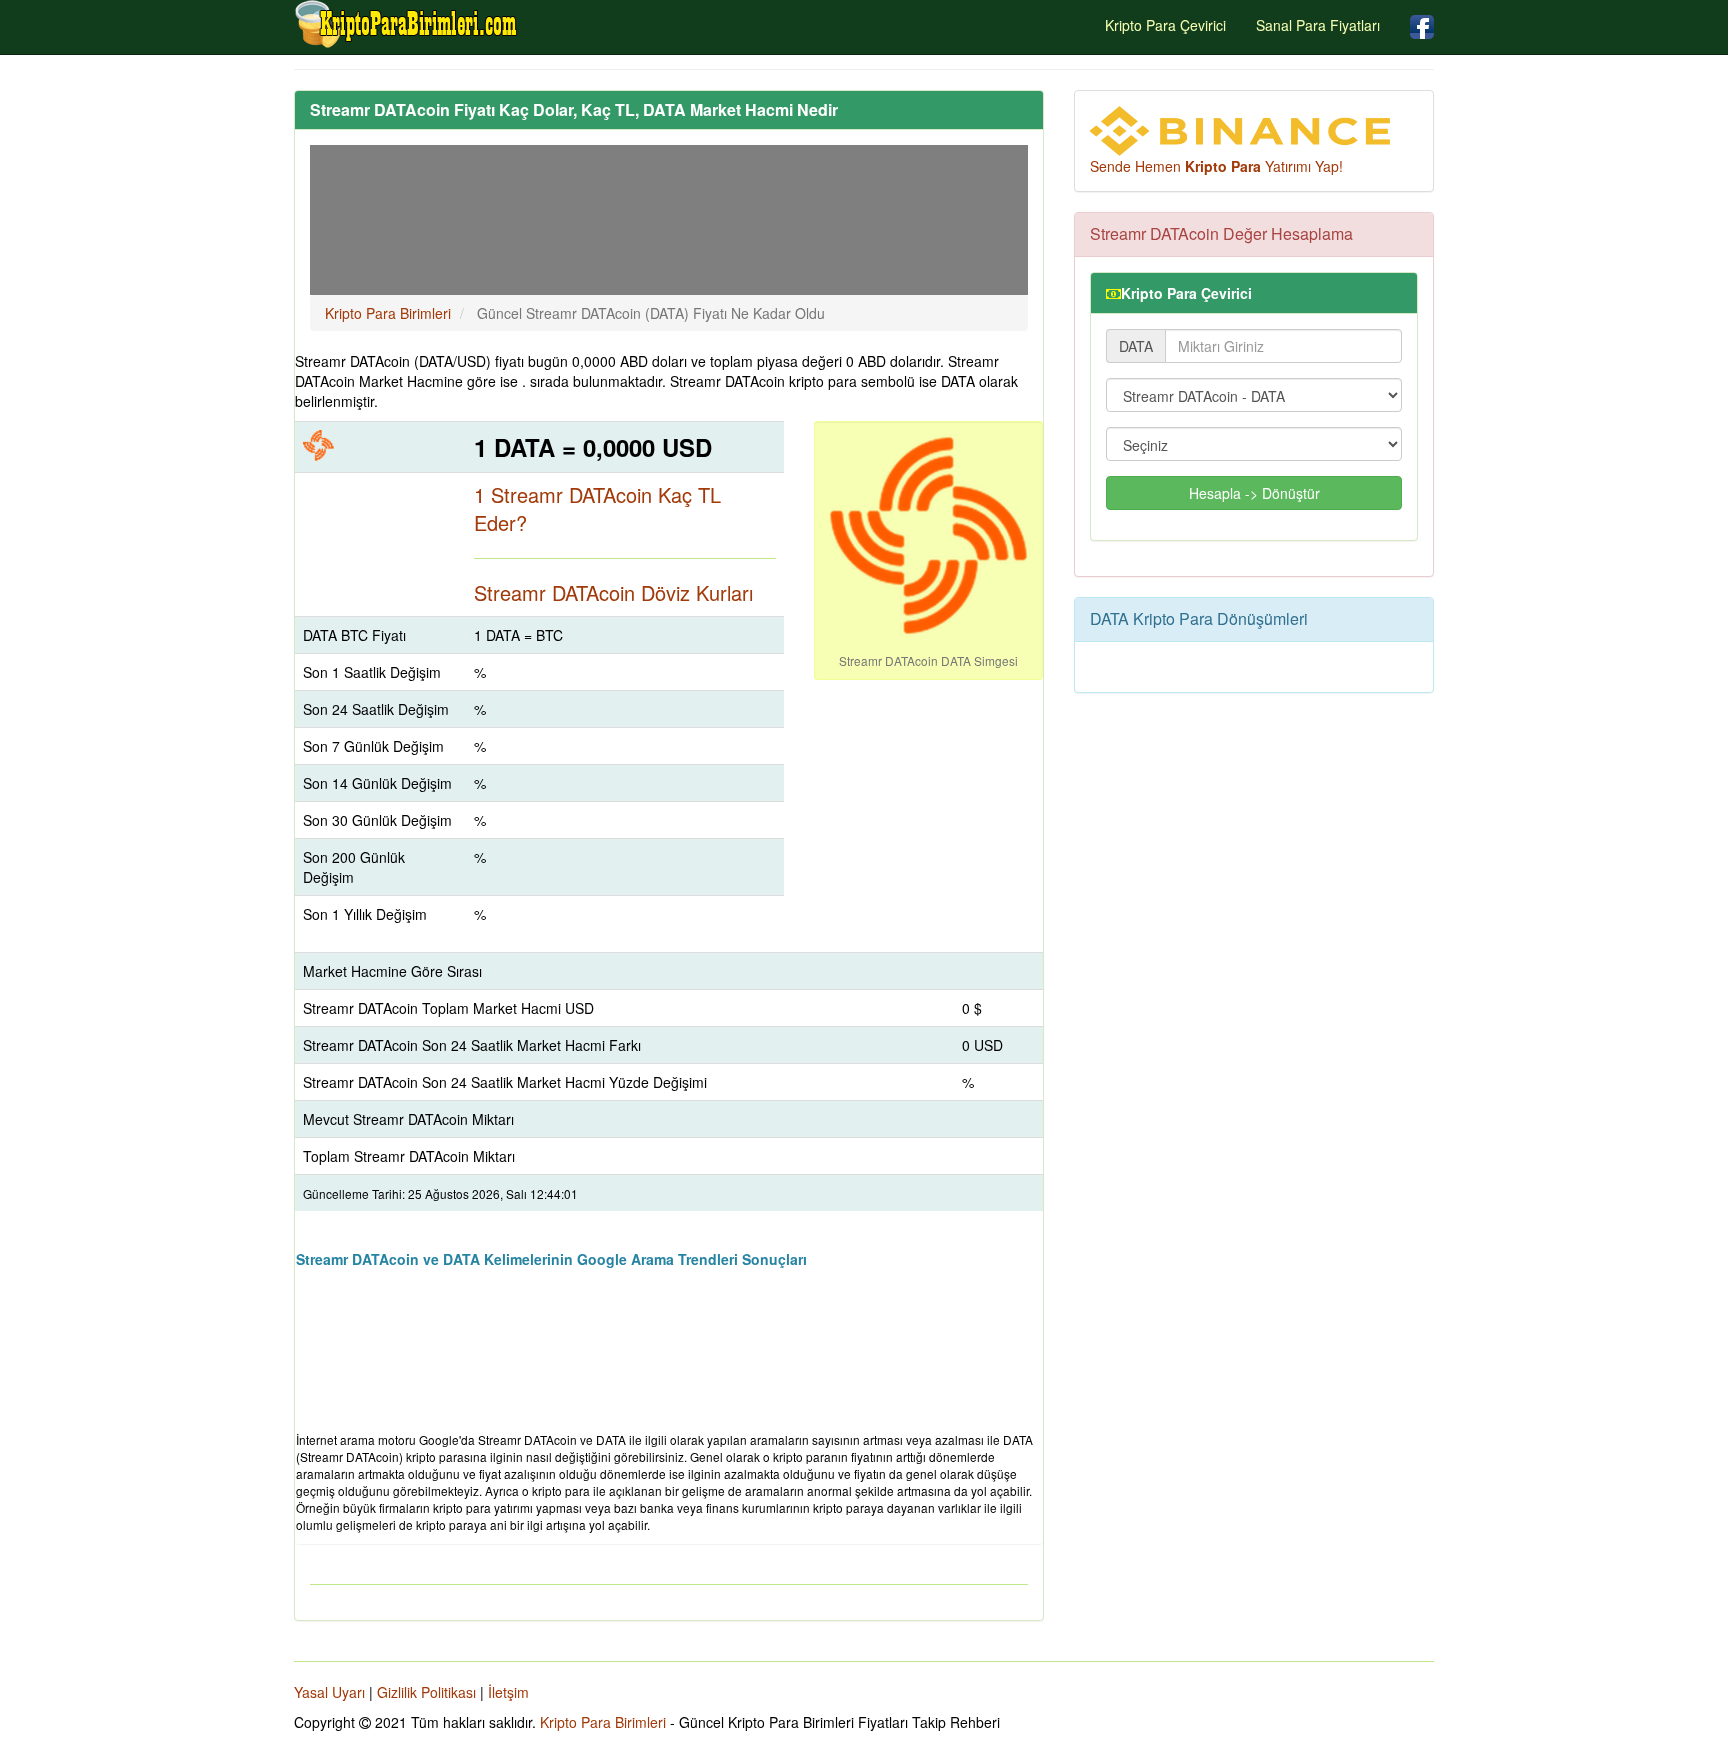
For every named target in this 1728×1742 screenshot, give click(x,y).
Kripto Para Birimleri (603, 1722)
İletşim (508, 1692)
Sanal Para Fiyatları (1318, 25)
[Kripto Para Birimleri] (407, 24)
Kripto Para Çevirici (1165, 25)
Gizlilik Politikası (426, 1692)
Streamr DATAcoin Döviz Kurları (613, 592)
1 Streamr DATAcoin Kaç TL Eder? (597, 509)
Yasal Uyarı (329, 1692)
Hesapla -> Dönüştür (1254, 493)
